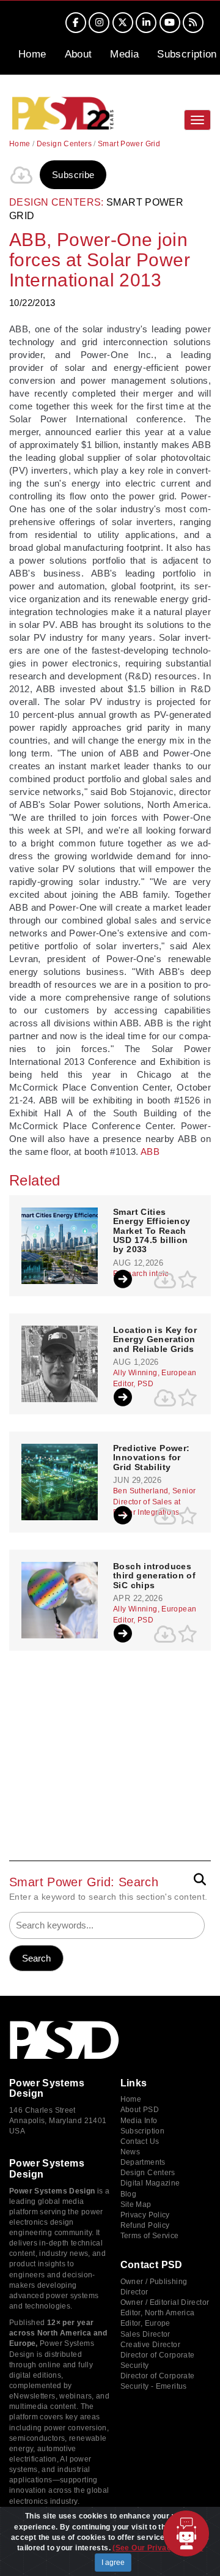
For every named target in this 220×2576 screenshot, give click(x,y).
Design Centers (64, 144)
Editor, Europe (145, 2323)
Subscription (187, 54)
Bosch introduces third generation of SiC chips (154, 1576)
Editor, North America (158, 2313)
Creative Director (150, 2345)
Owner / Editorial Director (165, 2302)
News (130, 2152)
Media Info (139, 2121)
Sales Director (145, 2334)
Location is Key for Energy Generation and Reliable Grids (155, 1340)
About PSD (140, 2110)
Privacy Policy (145, 2215)
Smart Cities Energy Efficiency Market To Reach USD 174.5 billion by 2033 (152, 1231)
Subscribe (73, 175)
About (79, 54)
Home (32, 54)
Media (124, 54)
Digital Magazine (150, 2183)
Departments (143, 2162)
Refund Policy (145, 2225)
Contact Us (140, 2141)
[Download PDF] (21, 175)
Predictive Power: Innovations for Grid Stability (151, 1458)
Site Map (136, 2205)
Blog (129, 2194)
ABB (150, 1152)
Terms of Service (150, 2236)
